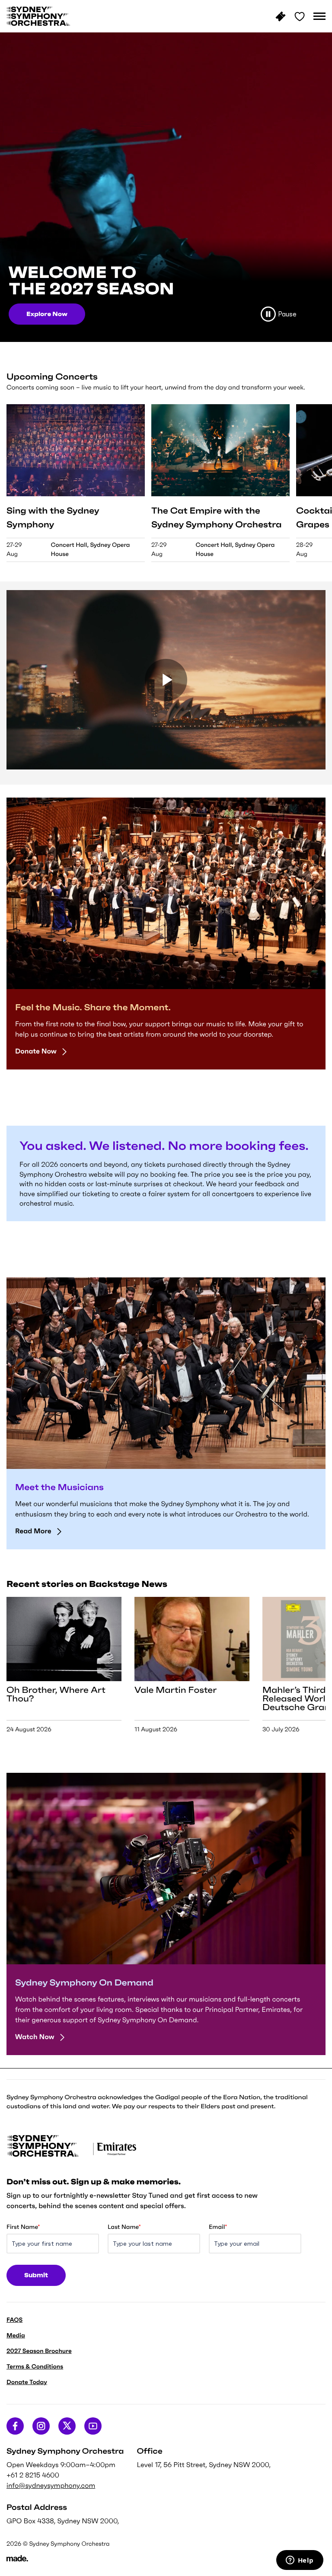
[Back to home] (38, 16)
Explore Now (47, 314)
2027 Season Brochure (39, 2351)
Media (16, 2335)
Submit (36, 2275)
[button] (319, 16)
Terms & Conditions (35, 2366)
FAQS (14, 2320)
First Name (23, 2227)
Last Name (124, 2227)
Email (218, 2227)
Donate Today (27, 2382)
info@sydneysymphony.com (51, 2486)
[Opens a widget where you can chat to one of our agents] (300, 2561)
